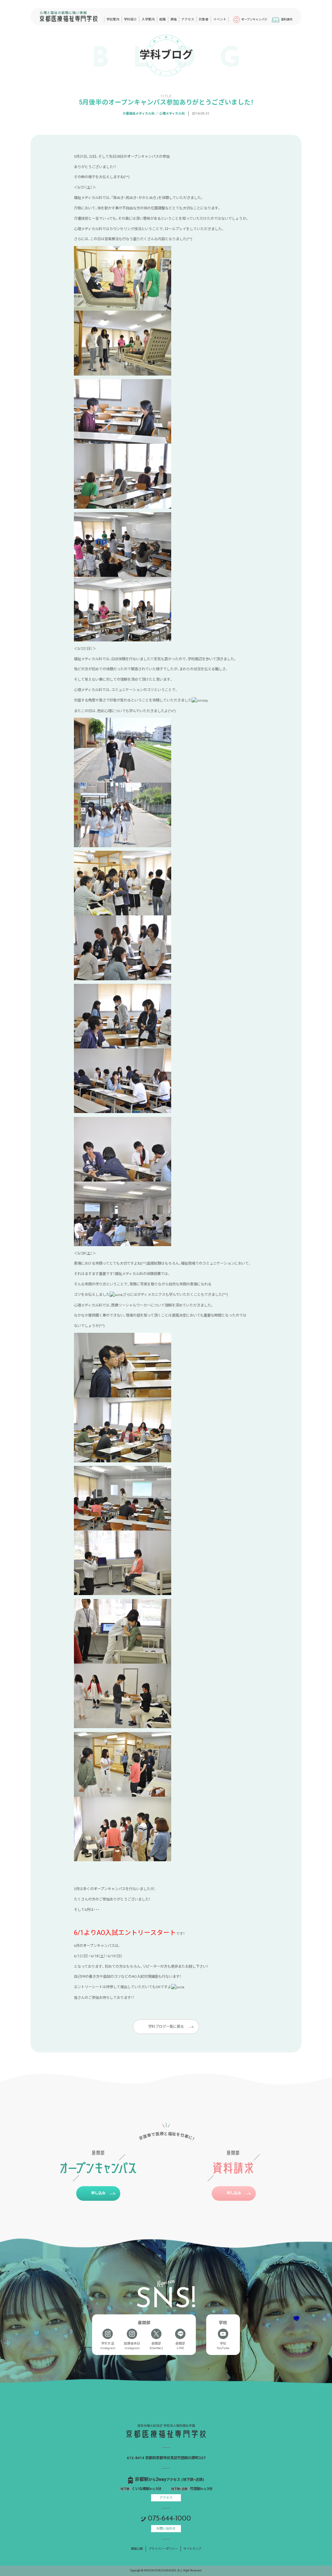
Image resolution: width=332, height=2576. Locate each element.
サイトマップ (192, 2549)
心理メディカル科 (172, 113)
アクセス (166, 2498)
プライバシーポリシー (163, 2549)
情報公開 (137, 2549)
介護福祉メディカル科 (139, 113)
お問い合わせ (166, 2528)
